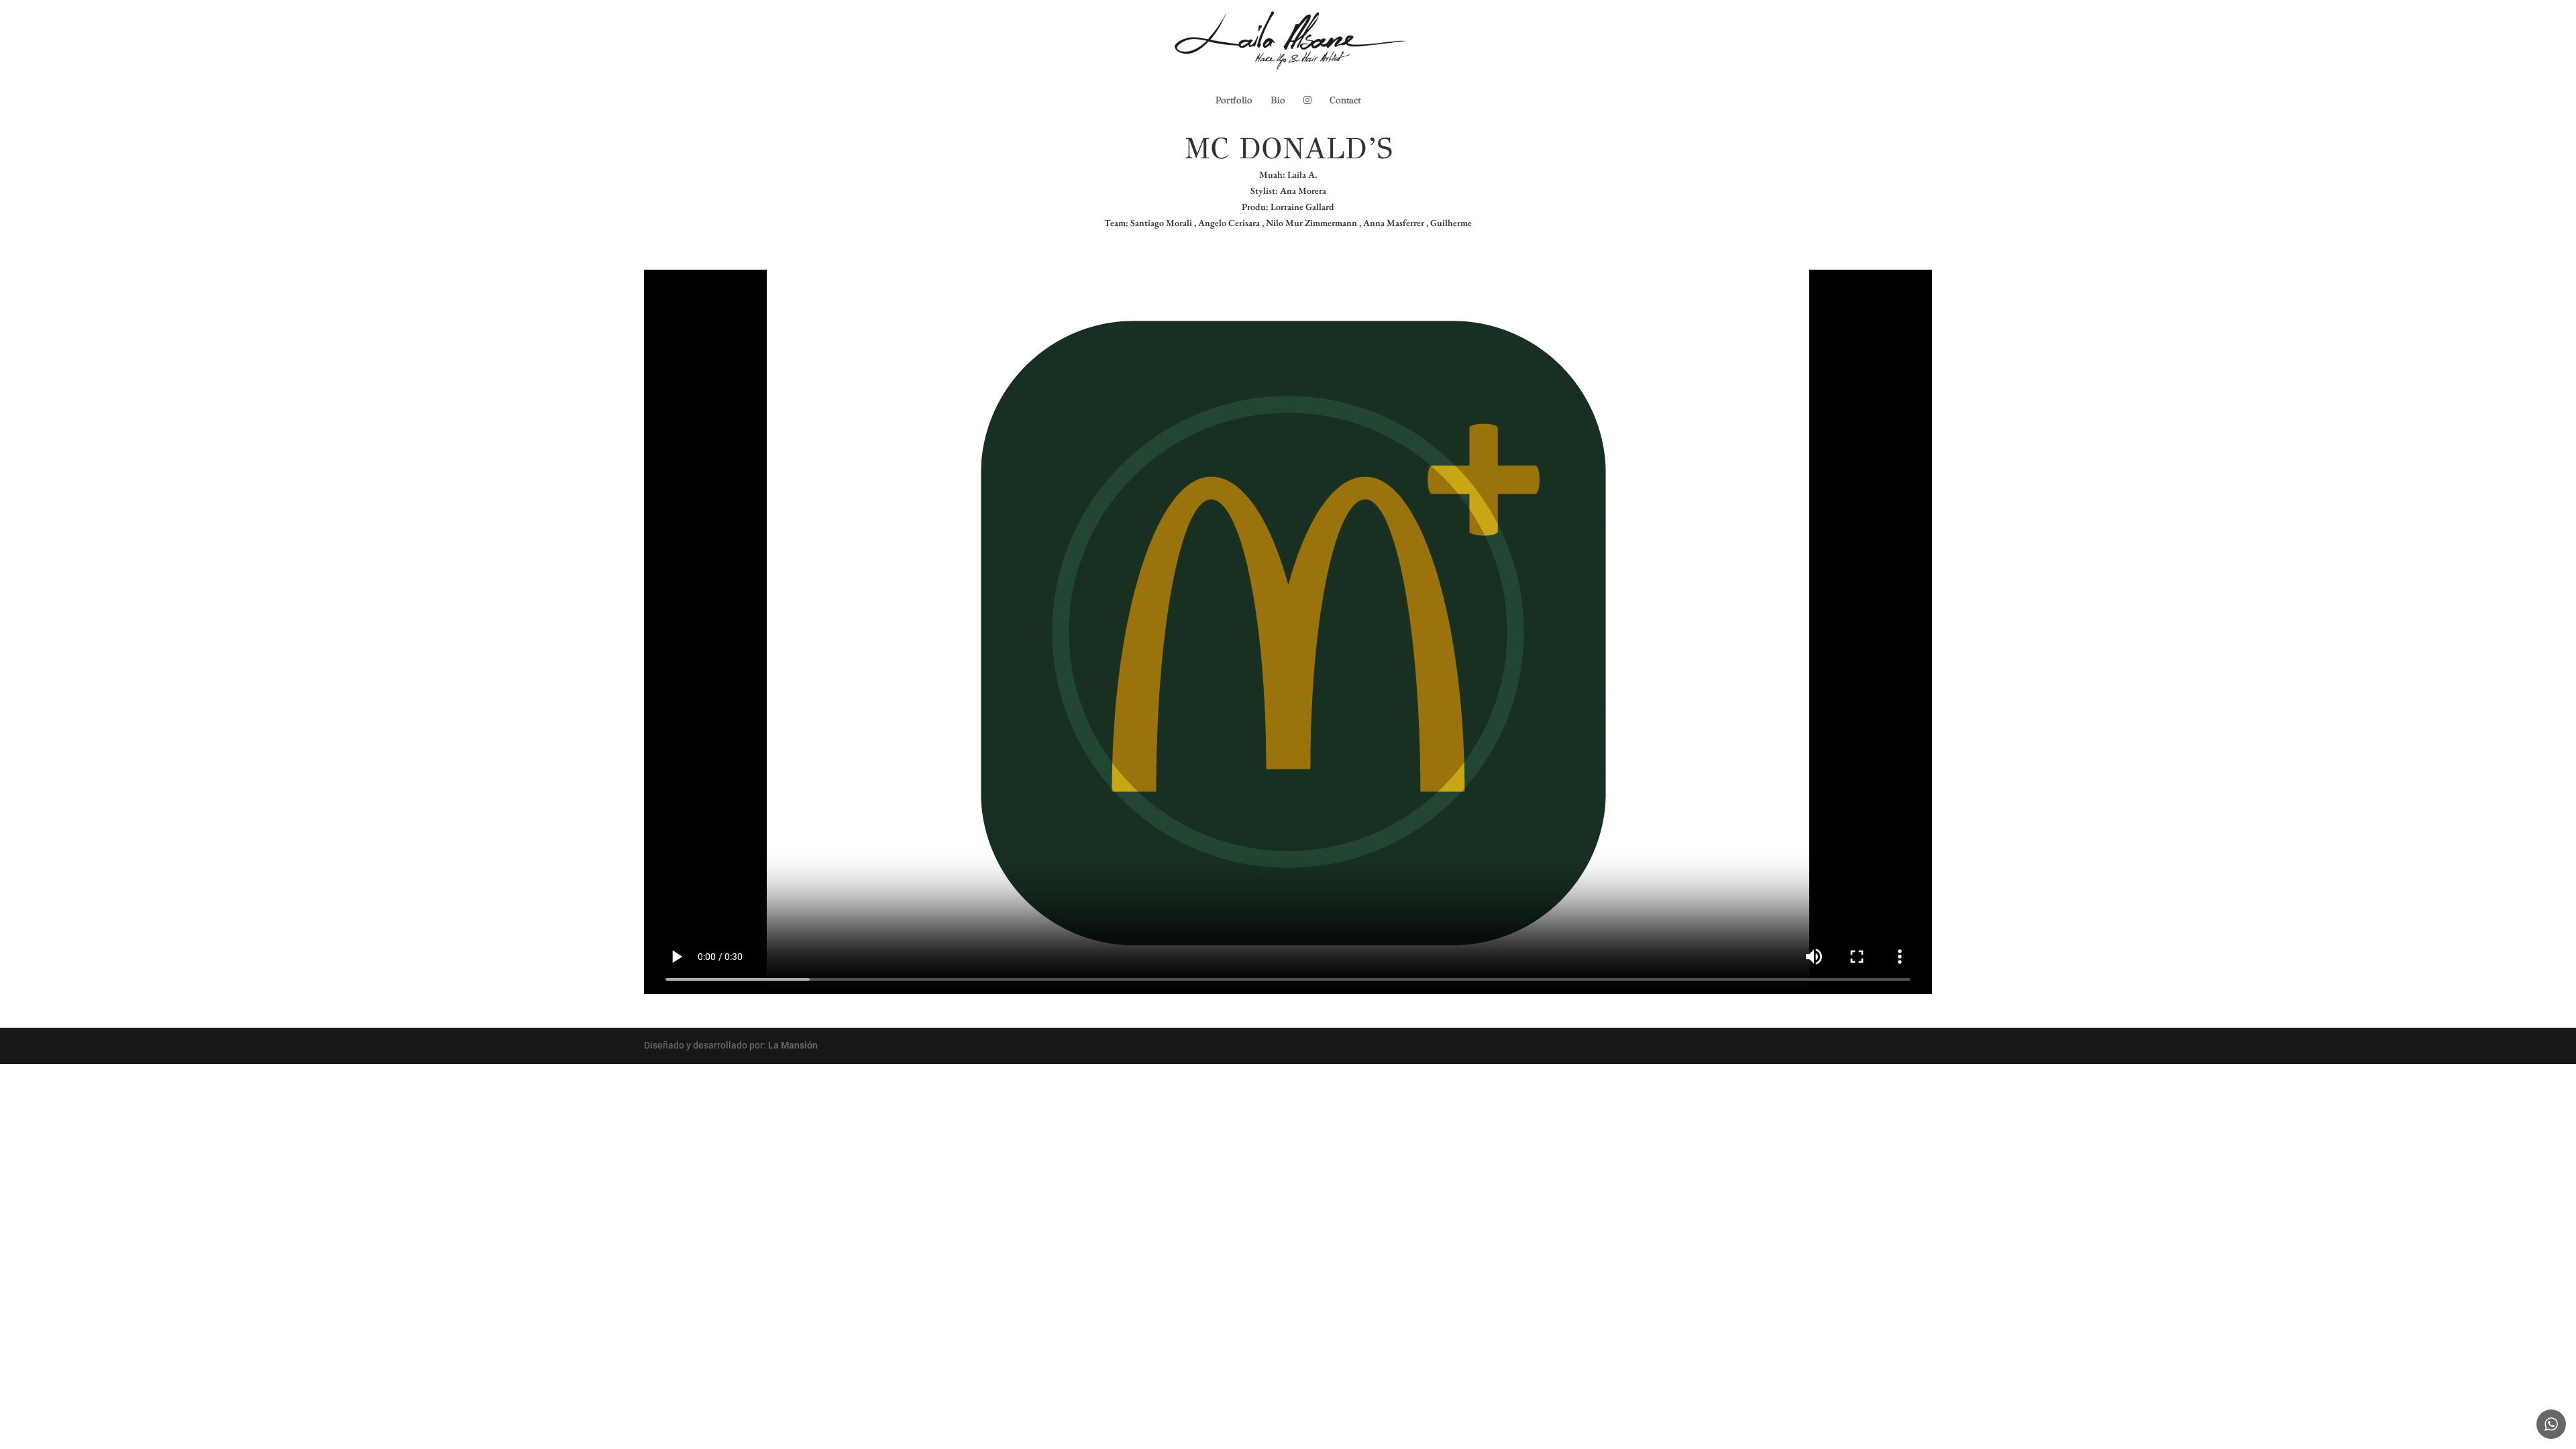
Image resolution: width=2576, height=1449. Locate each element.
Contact (1345, 101)
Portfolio (1234, 101)
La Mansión (793, 1045)
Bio (1278, 101)
